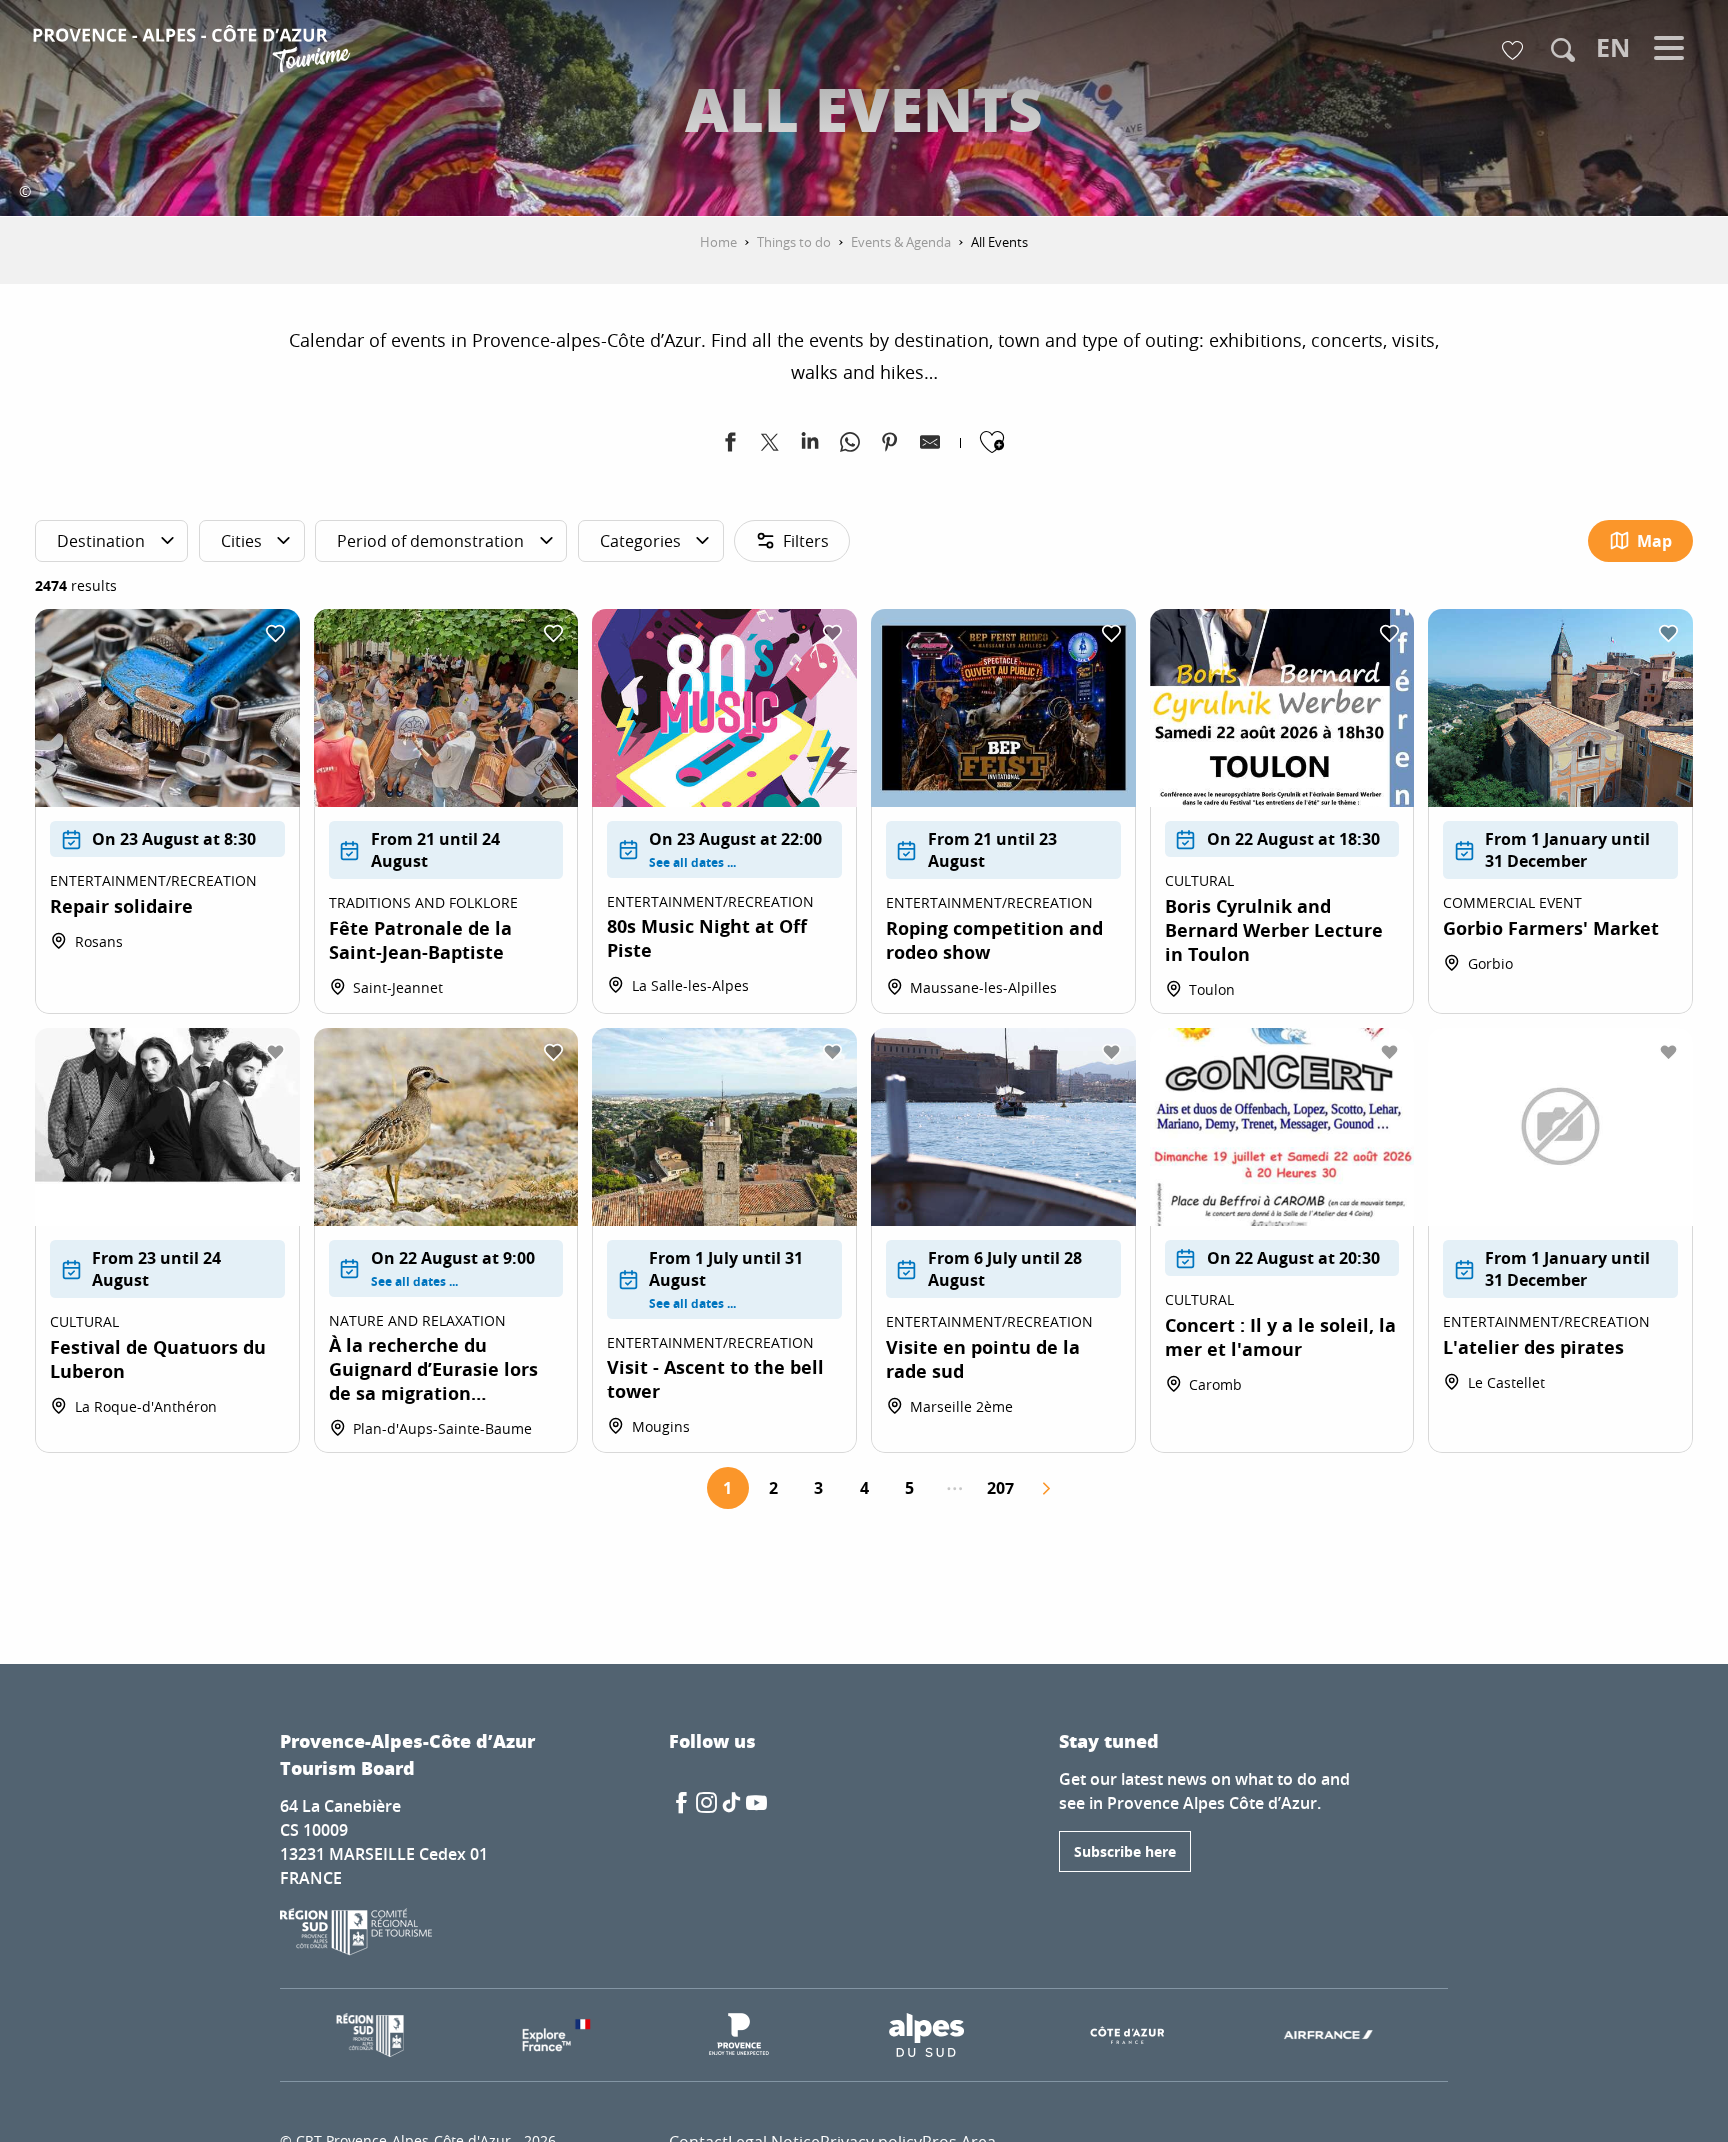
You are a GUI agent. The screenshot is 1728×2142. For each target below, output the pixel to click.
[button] (1563, 50)
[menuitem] (194, 52)
